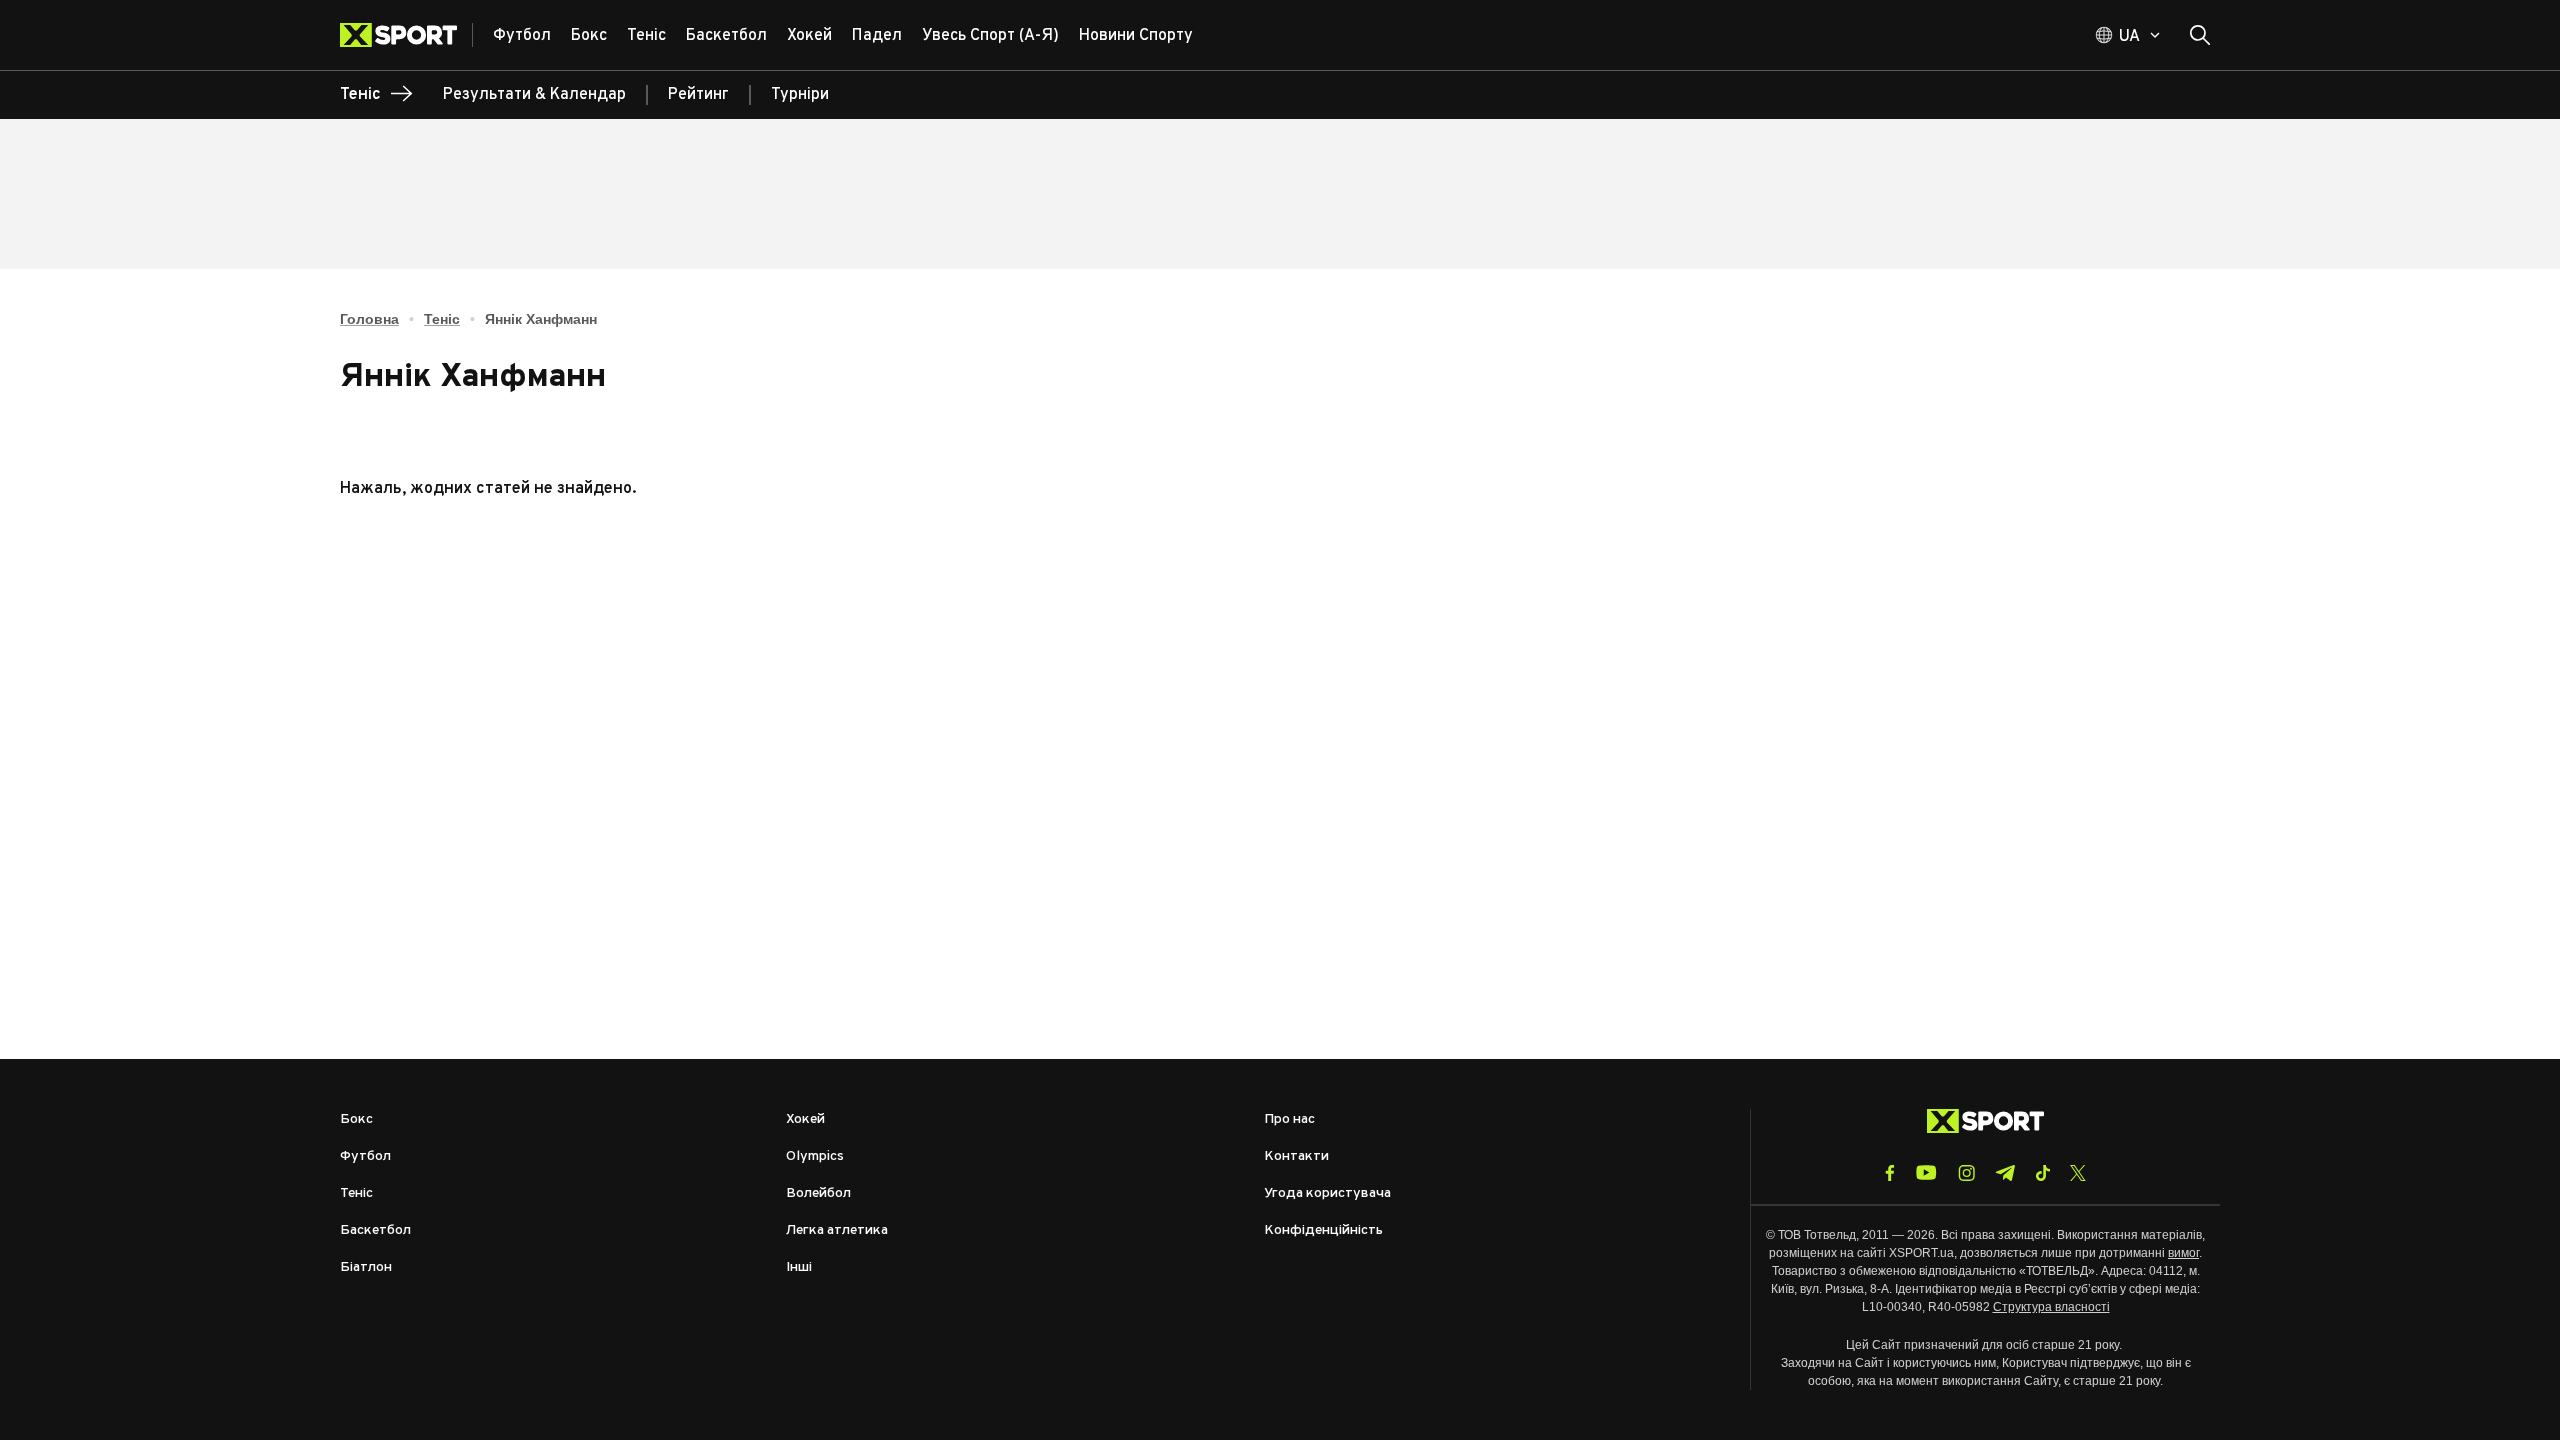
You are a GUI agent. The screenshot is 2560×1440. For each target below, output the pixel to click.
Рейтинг (698, 95)
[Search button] (2200, 35)
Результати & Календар (534, 95)
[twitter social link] (2078, 1173)
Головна (369, 319)
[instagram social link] (1966, 1173)
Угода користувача (1327, 1193)
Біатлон (366, 1267)
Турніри (800, 95)
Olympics (815, 1156)
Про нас (1289, 1119)
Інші (799, 1267)
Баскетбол (375, 1230)
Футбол (365, 1156)
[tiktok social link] (2042, 1173)
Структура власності (2051, 1307)
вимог (2183, 1253)
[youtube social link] (1926, 1172)
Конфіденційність (1323, 1230)
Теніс (442, 319)
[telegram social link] (2005, 1173)
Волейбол (818, 1193)
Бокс (356, 1119)
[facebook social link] (1890, 1173)
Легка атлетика (837, 1230)
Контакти (1296, 1156)
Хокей (805, 1119)
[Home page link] (406, 35)
